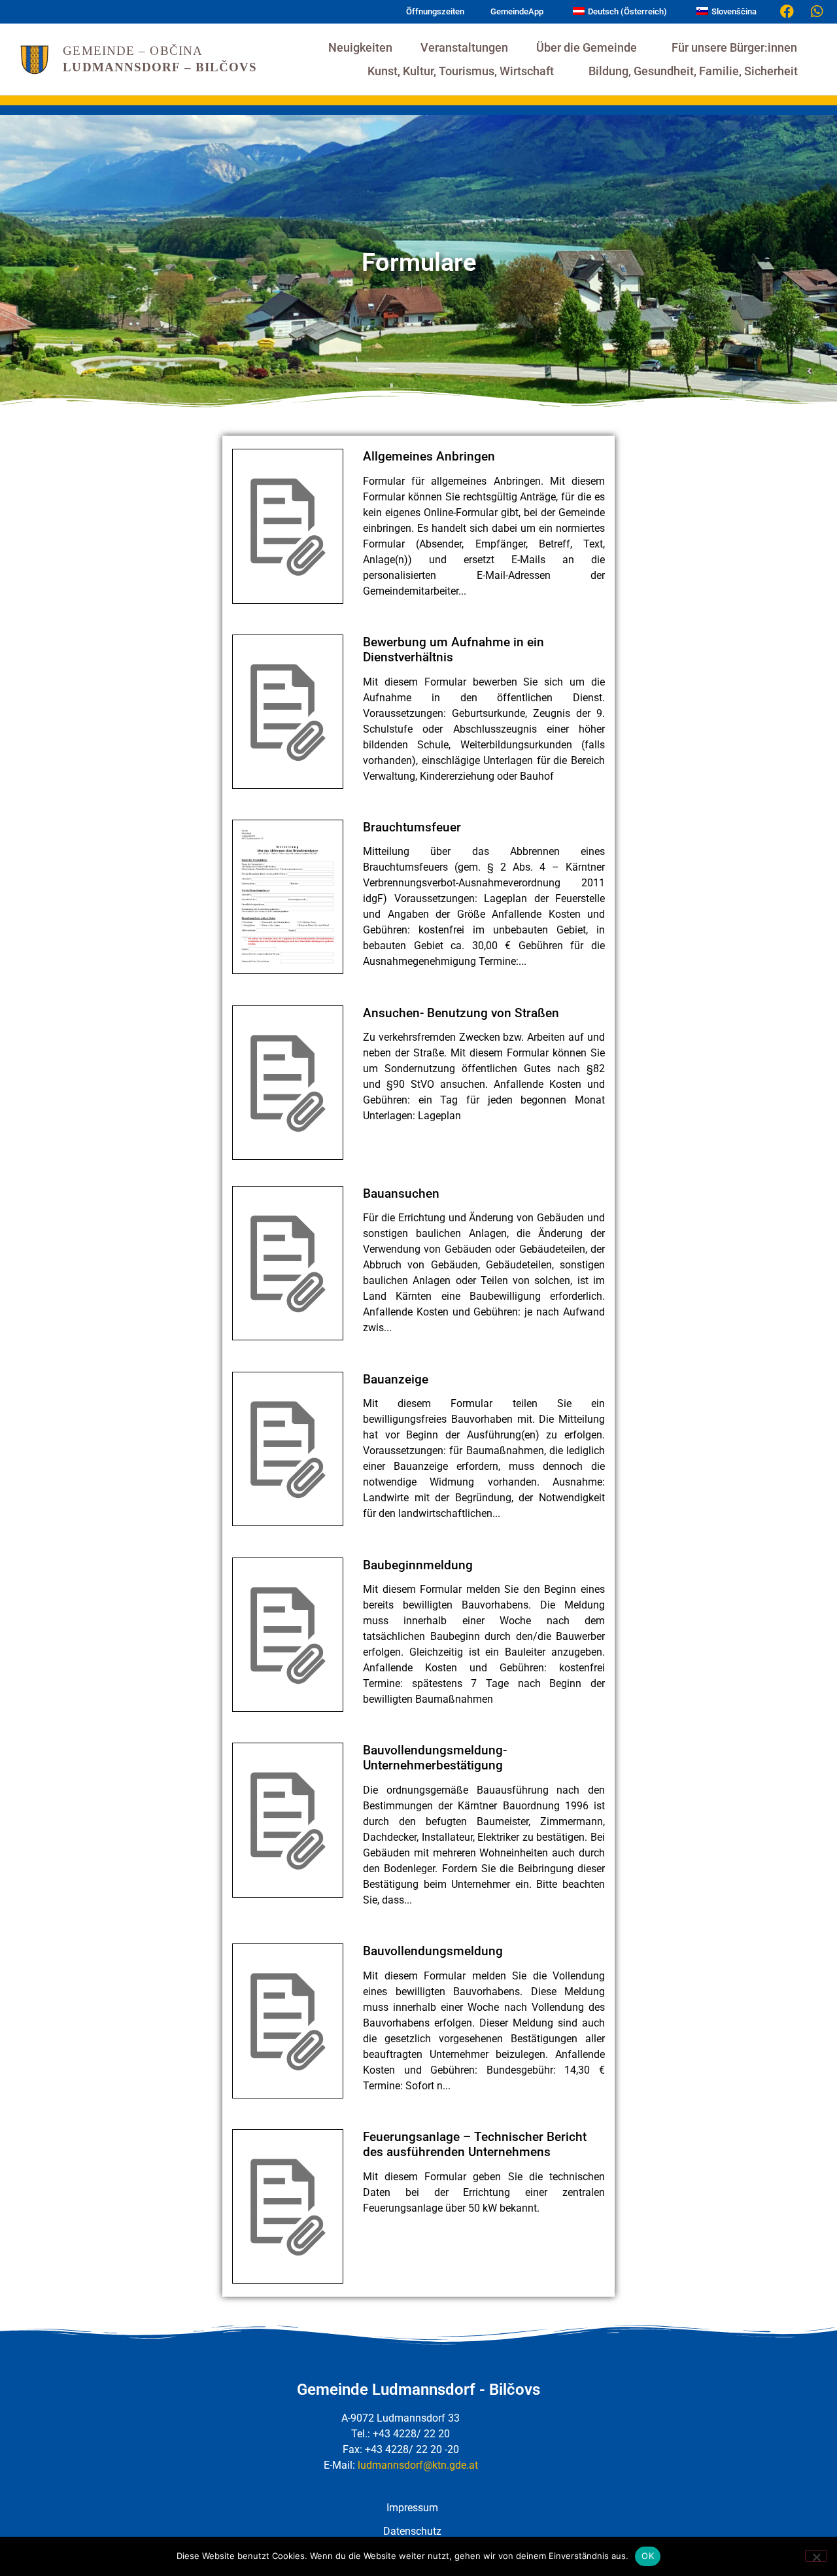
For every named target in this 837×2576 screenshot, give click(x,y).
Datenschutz (412, 2531)
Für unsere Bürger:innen (734, 48)
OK (648, 2556)
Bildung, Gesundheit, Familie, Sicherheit (693, 71)
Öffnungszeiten (435, 11)
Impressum (412, 2508)
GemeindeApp (517, 11)
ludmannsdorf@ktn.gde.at (418, 2465)
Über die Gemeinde (587, 48)
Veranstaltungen (464, 48)
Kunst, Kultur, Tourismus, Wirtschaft (461, 71)
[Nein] (816, 2556)
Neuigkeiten (360, 48)
